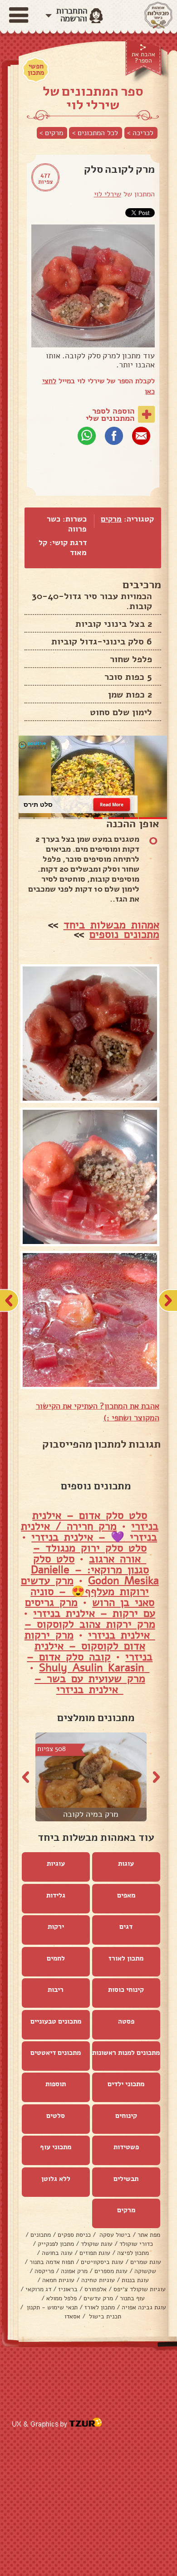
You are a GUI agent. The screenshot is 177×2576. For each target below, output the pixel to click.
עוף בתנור (132, 2298)
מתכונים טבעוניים (56, 2021)
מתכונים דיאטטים (56, 2053)
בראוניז (68, 2289)
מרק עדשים (98, 2298)
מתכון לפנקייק (56, 2244)
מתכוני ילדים (126, 2084)
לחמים (56, 1958)
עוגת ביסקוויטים (102, 2262)
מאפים (126, 1895)
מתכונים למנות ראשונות (126, 2053)
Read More (112, 804)
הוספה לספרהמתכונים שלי (110, 415)
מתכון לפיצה (133, 2253)
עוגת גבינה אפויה (144, 2307)
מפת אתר (149, 2235)
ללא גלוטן (56, 2179)
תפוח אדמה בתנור (52, 2262)
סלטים (56, 2116)
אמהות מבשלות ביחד (111, 925)
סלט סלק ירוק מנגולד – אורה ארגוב (90, 1553)
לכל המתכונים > (95, 133)
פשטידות (126, 2147)
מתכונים (41, 2235)
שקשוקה (145, 2271)
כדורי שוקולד (136, 2244)
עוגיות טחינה (98, 2280)
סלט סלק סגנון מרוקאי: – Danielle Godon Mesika (95, 1570)
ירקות (56, 1927)
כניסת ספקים (74, 2235)
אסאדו (72, 2316)
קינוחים (126, 2116)
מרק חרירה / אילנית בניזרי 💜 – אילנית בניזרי (89, 1532)
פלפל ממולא (61, 2298)
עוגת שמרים (146, 2262)
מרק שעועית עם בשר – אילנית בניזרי (90, 1684)
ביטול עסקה (114, 2235)
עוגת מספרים (111, 2271)
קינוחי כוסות (126, 1990)
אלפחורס (96, 2289)
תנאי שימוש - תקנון (51, 2307)
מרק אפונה (74, 2271)
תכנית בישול (104, 2316)
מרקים (111, 519)
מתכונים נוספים (124, 934)
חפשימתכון (36, 69)
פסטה (126, 2021)
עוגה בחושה (57, 2253)
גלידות (56, 1895)
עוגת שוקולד (97, 2244)
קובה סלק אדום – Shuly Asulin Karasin (88, 1662)
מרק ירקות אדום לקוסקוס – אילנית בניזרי (89, 1646)
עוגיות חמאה (58, 2280)
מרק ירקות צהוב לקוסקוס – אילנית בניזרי (90, 1630)
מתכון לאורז (126, 1958)
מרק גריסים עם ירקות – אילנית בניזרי (90, 1608)
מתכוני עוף (56, 2147)
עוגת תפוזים (95, 2253)
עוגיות (56, 1864)
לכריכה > (140, 133)
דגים (126, 1927)
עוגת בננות (135, 2280)
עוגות (126, 1864)
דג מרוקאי (38, 2289)
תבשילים (126, 2179)
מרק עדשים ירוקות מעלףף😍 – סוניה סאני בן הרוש (88, 1591)
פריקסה (44, 2271)
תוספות (56, 2084)
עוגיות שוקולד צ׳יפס (140, 2289)
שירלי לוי (108, 194)
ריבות (56, 1990)
